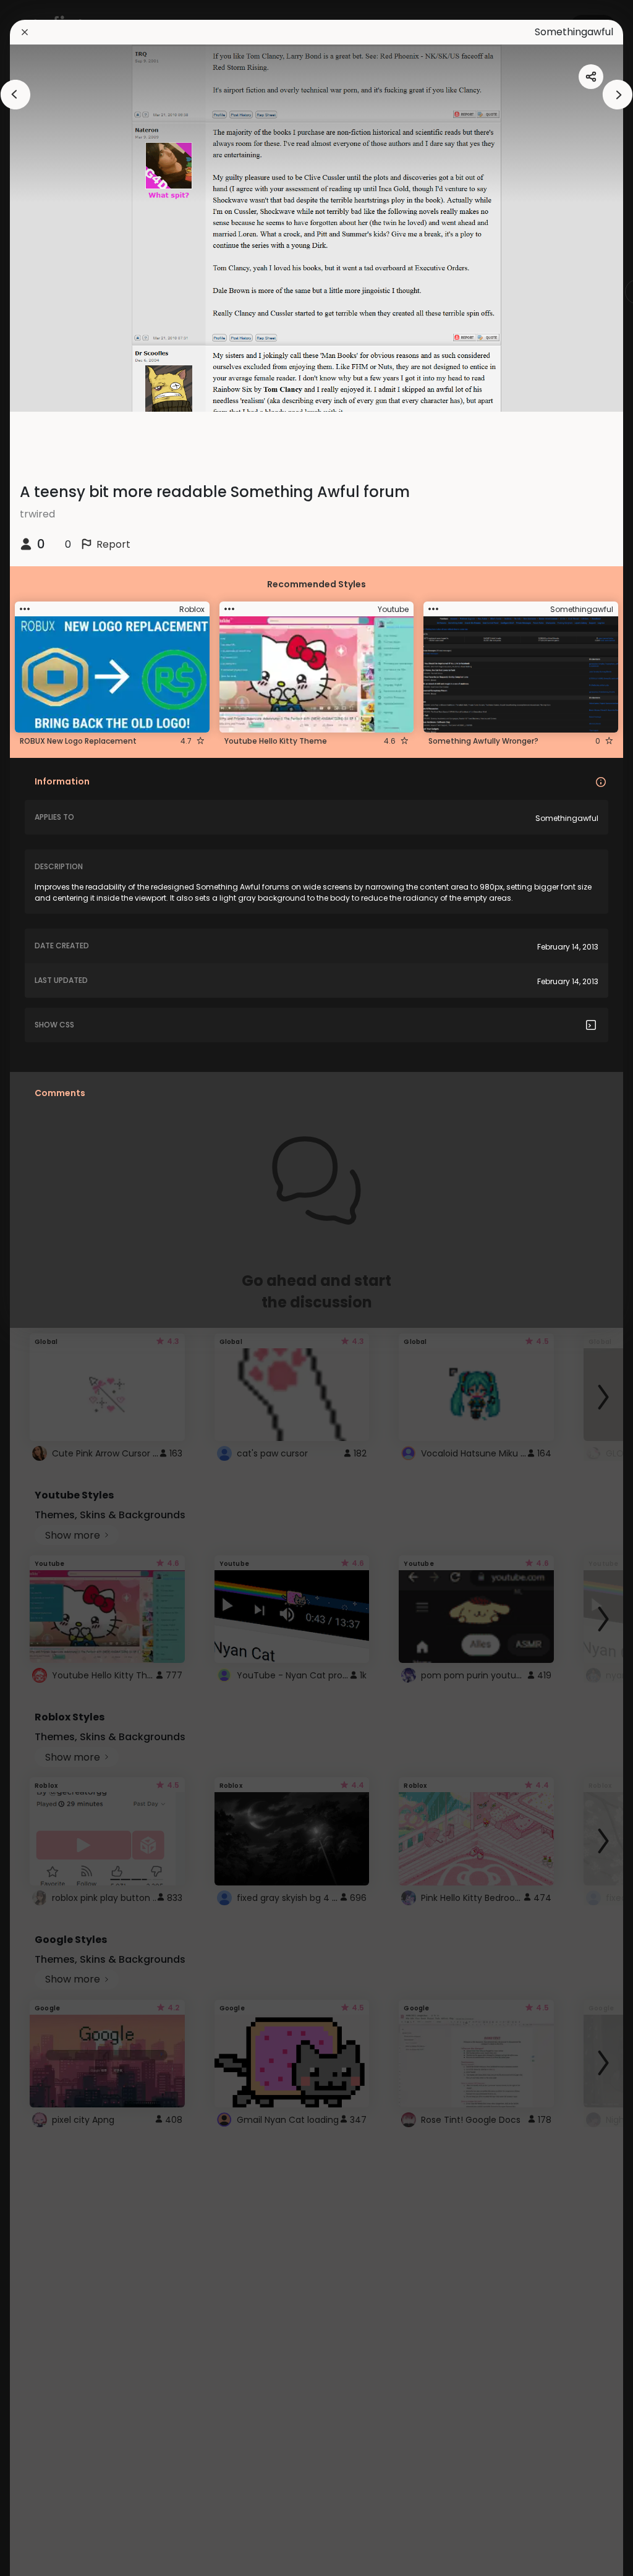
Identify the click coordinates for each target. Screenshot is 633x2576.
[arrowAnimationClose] (15, 95)
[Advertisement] (49, 1288)
